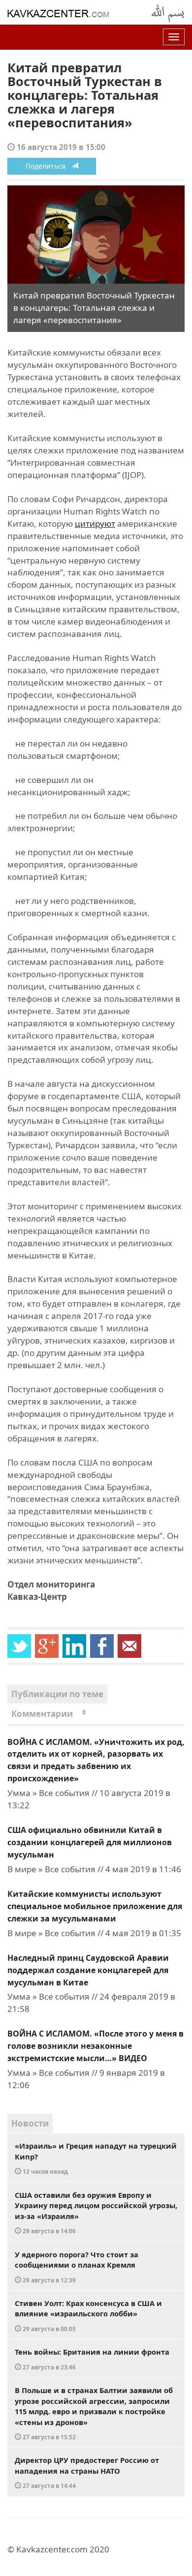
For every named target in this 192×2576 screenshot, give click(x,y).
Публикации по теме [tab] (57, 1694)
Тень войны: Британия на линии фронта (92, 2359)
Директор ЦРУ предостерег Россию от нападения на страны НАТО (87, 2472)
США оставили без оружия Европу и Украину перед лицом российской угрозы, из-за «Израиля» (96, 2213)
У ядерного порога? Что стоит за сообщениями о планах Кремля (77, 2267)
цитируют (95, 524)
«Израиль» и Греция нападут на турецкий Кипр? (96, 2158)
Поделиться (48, 166)
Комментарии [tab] (48, 1714)
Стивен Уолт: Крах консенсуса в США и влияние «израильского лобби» (88, 2315)
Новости (30, 2123)
